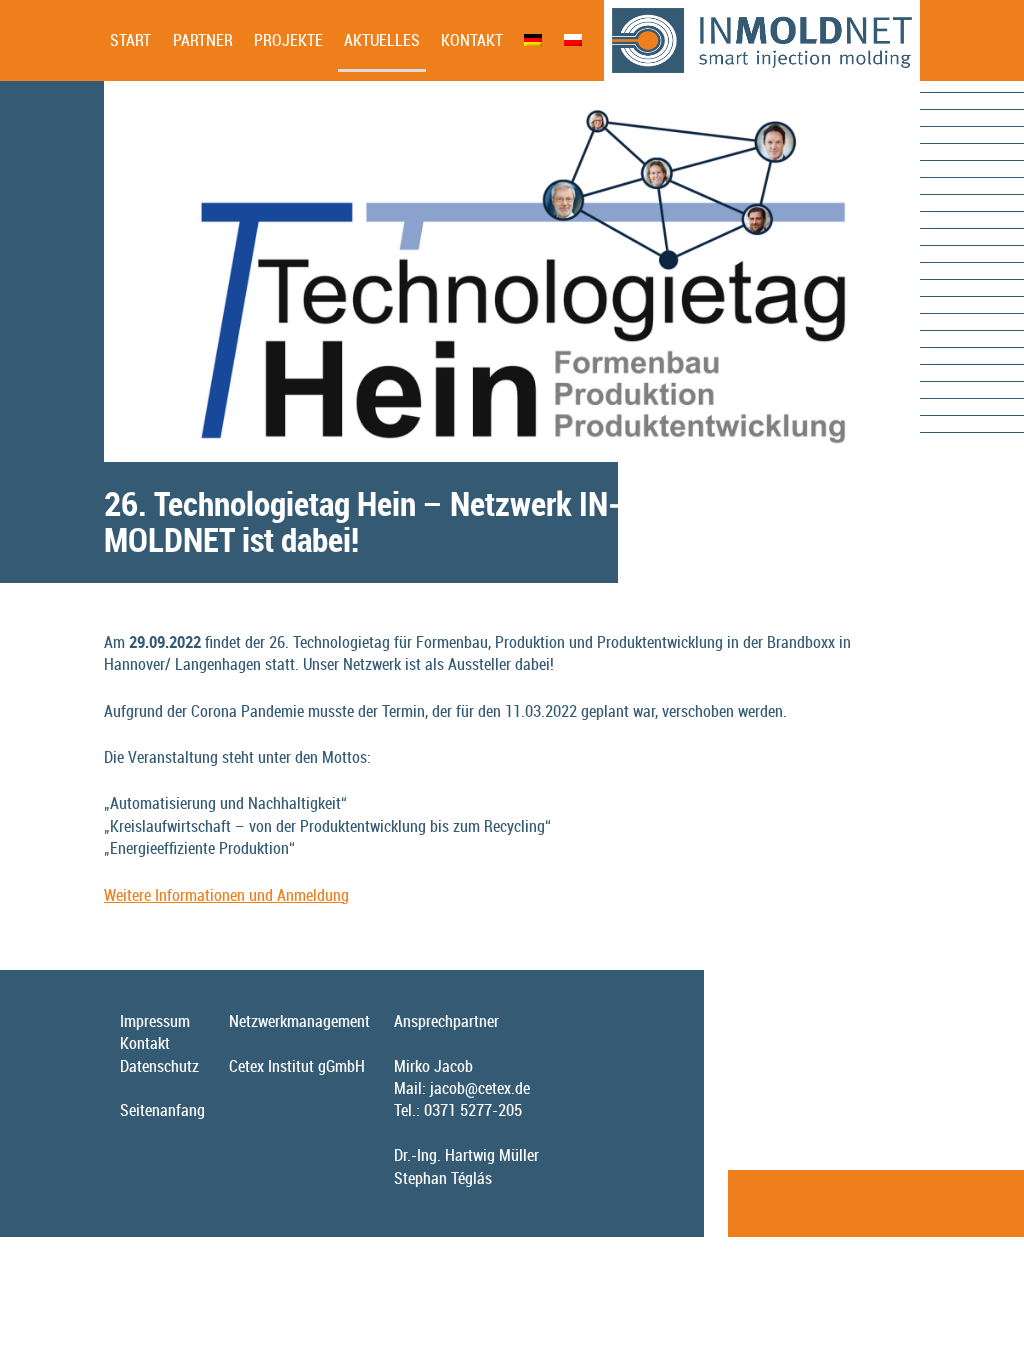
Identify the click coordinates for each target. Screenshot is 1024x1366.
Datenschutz (159, 1066)
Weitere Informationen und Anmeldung (226, 895)
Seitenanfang (162, 1110)
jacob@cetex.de (480, 1088)
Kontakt (472, 40)
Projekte (288, 40)
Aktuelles (382, 40)
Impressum (155, 1021)
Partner (203, 40)
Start (130, 40)
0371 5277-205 (473, 1110)
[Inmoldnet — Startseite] (762, 40)
